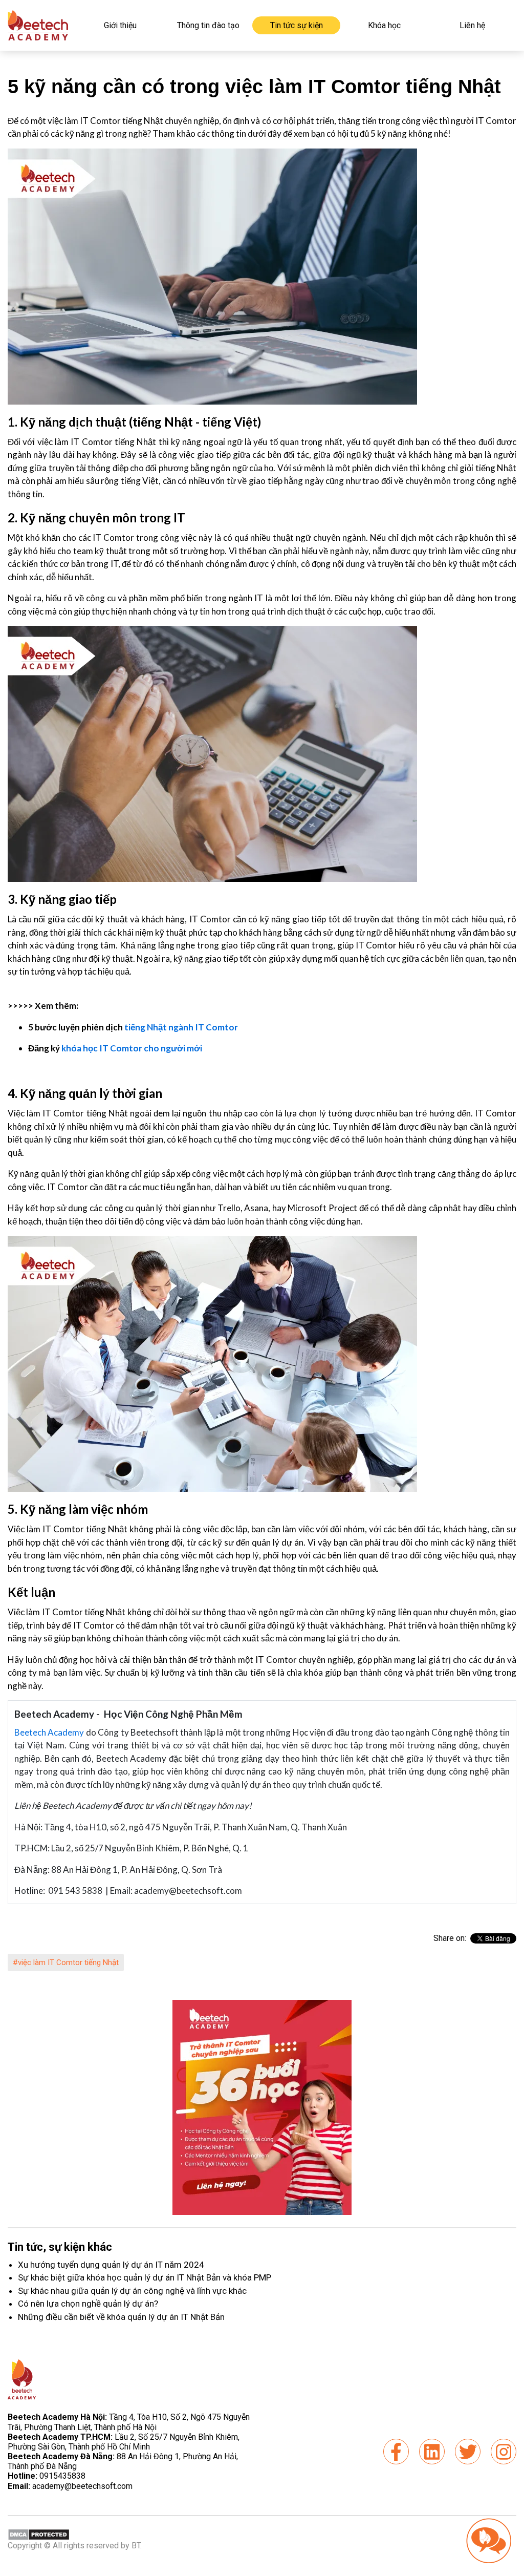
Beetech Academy (49, 1732)
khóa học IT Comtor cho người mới (132, 1048)
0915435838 (62, 2476)
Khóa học (384, 25)
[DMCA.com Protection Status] (39, 2534)
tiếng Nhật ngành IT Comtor (181, 1027)
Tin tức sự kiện (297, 25)
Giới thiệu (120, 25)
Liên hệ (472, 25)
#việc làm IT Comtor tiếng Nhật (66, 1962)
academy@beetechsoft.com (70, 2486)
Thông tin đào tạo (208, 25)
